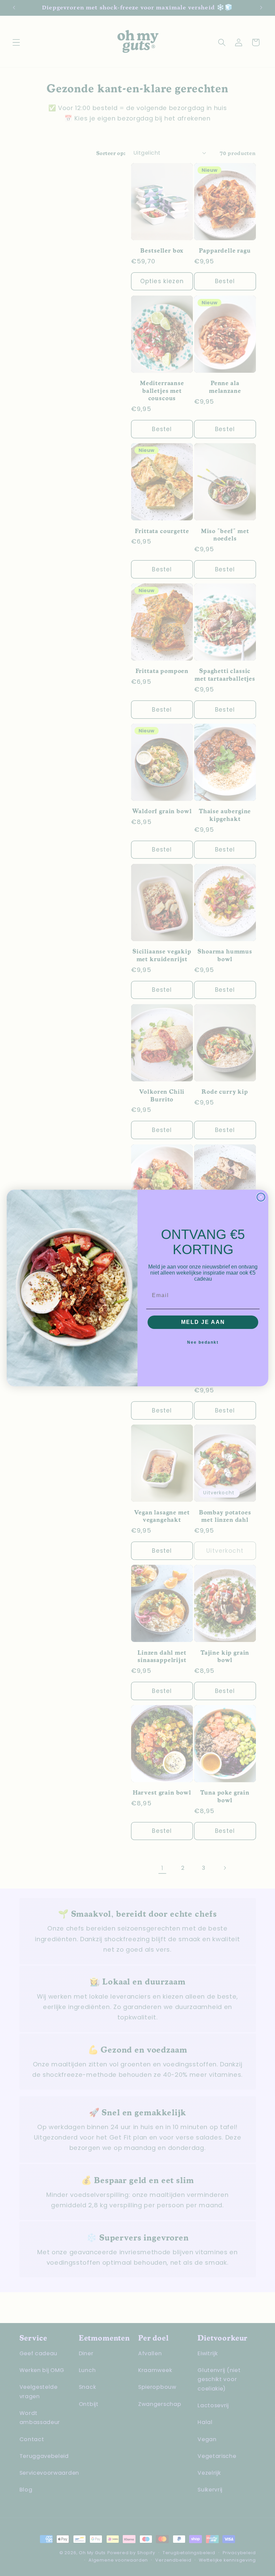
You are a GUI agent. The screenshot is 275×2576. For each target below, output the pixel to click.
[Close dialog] (261, 1197)
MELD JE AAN (203, 1322)
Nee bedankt (203, 1342)
